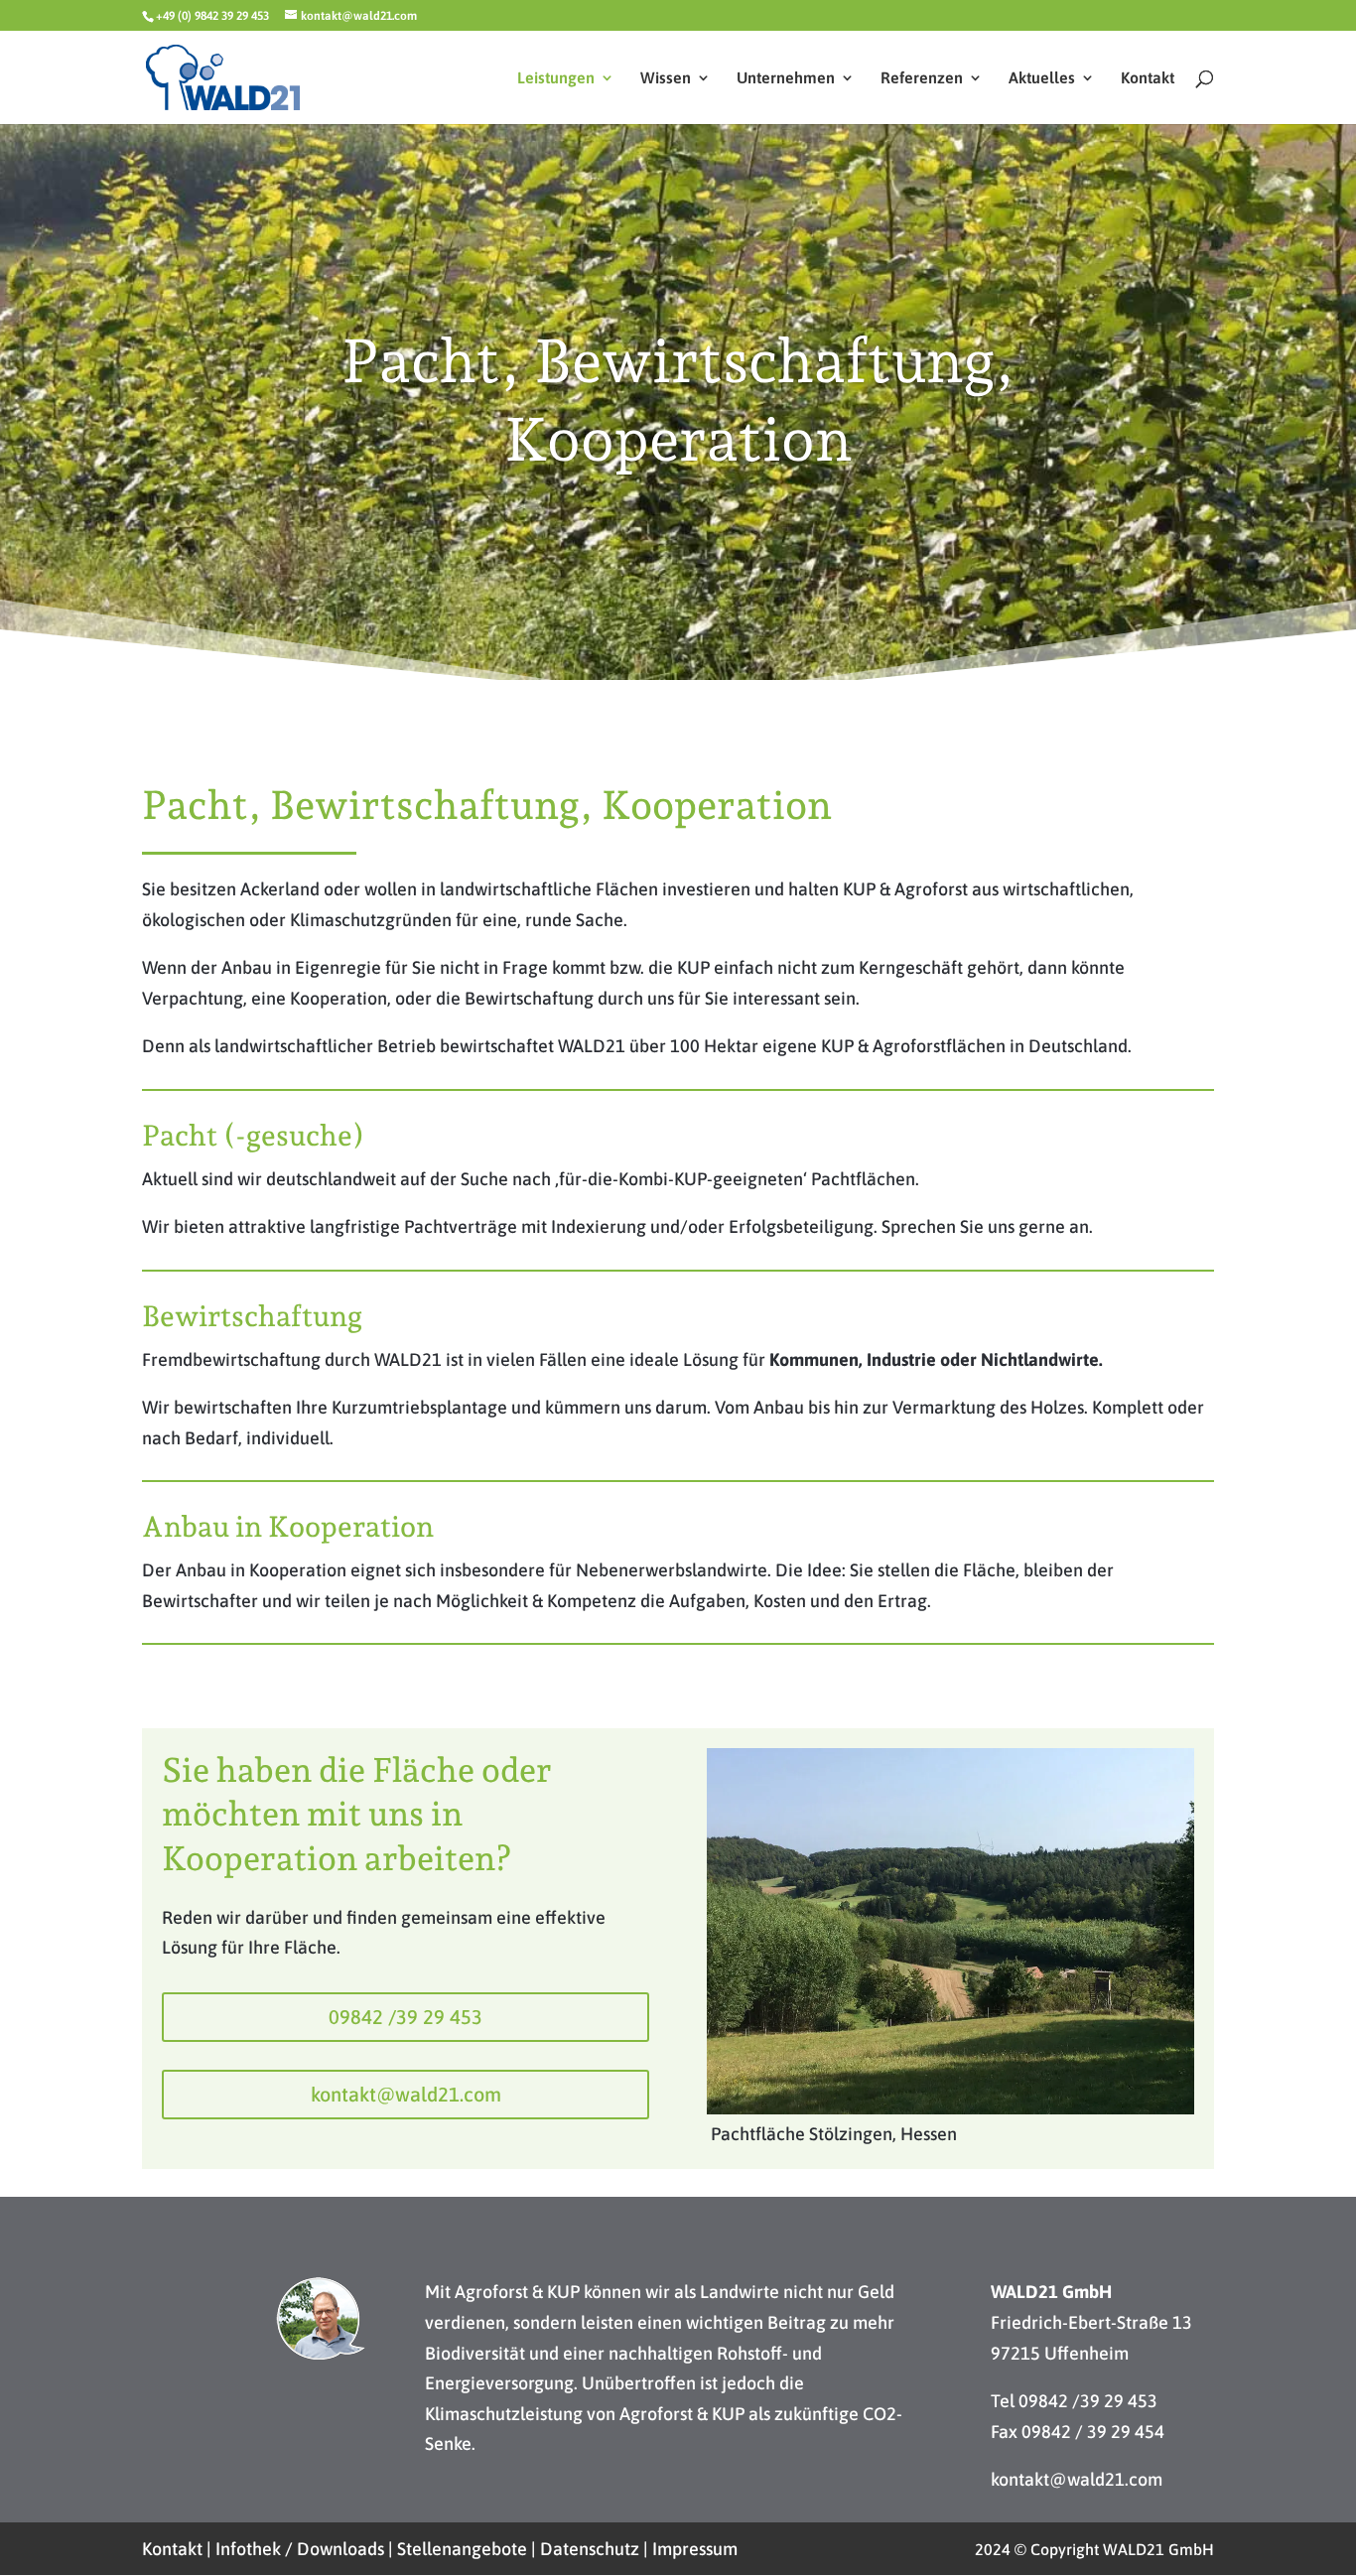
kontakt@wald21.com (406, 2094)
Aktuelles (1042, 78)
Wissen (666, 78)
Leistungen (556, 78)
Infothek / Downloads (300, 2549)
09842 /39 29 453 (406, 2017)
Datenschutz (590, 2549)
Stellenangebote (462, 2549)
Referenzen (922, 78)
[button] (44, 2532)
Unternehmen (786, 78)
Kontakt (1148, 78)
